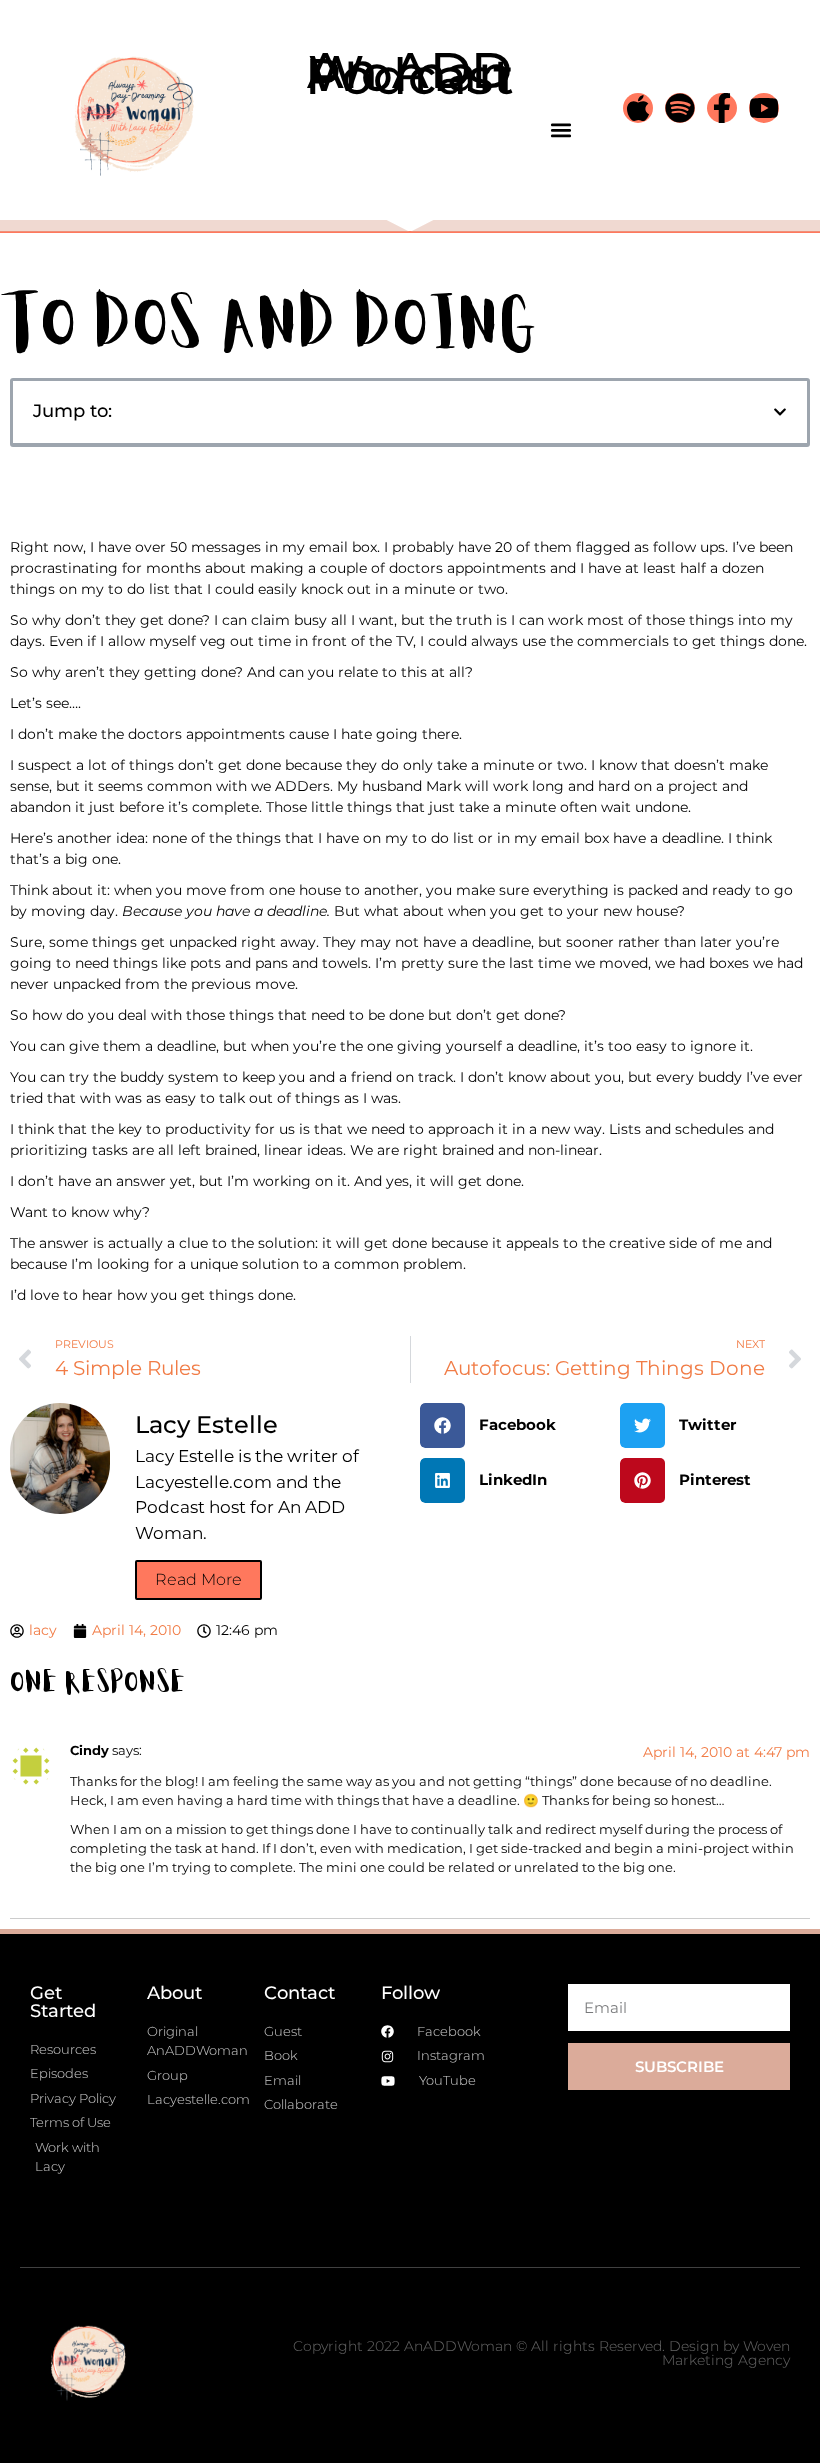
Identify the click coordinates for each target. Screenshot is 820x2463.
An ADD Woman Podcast (410, 73)
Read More (198, 1579)
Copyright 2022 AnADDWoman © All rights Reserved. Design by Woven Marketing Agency (541, 2353)
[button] (560, 130)
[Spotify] (680, 108)
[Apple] (638, 108)
